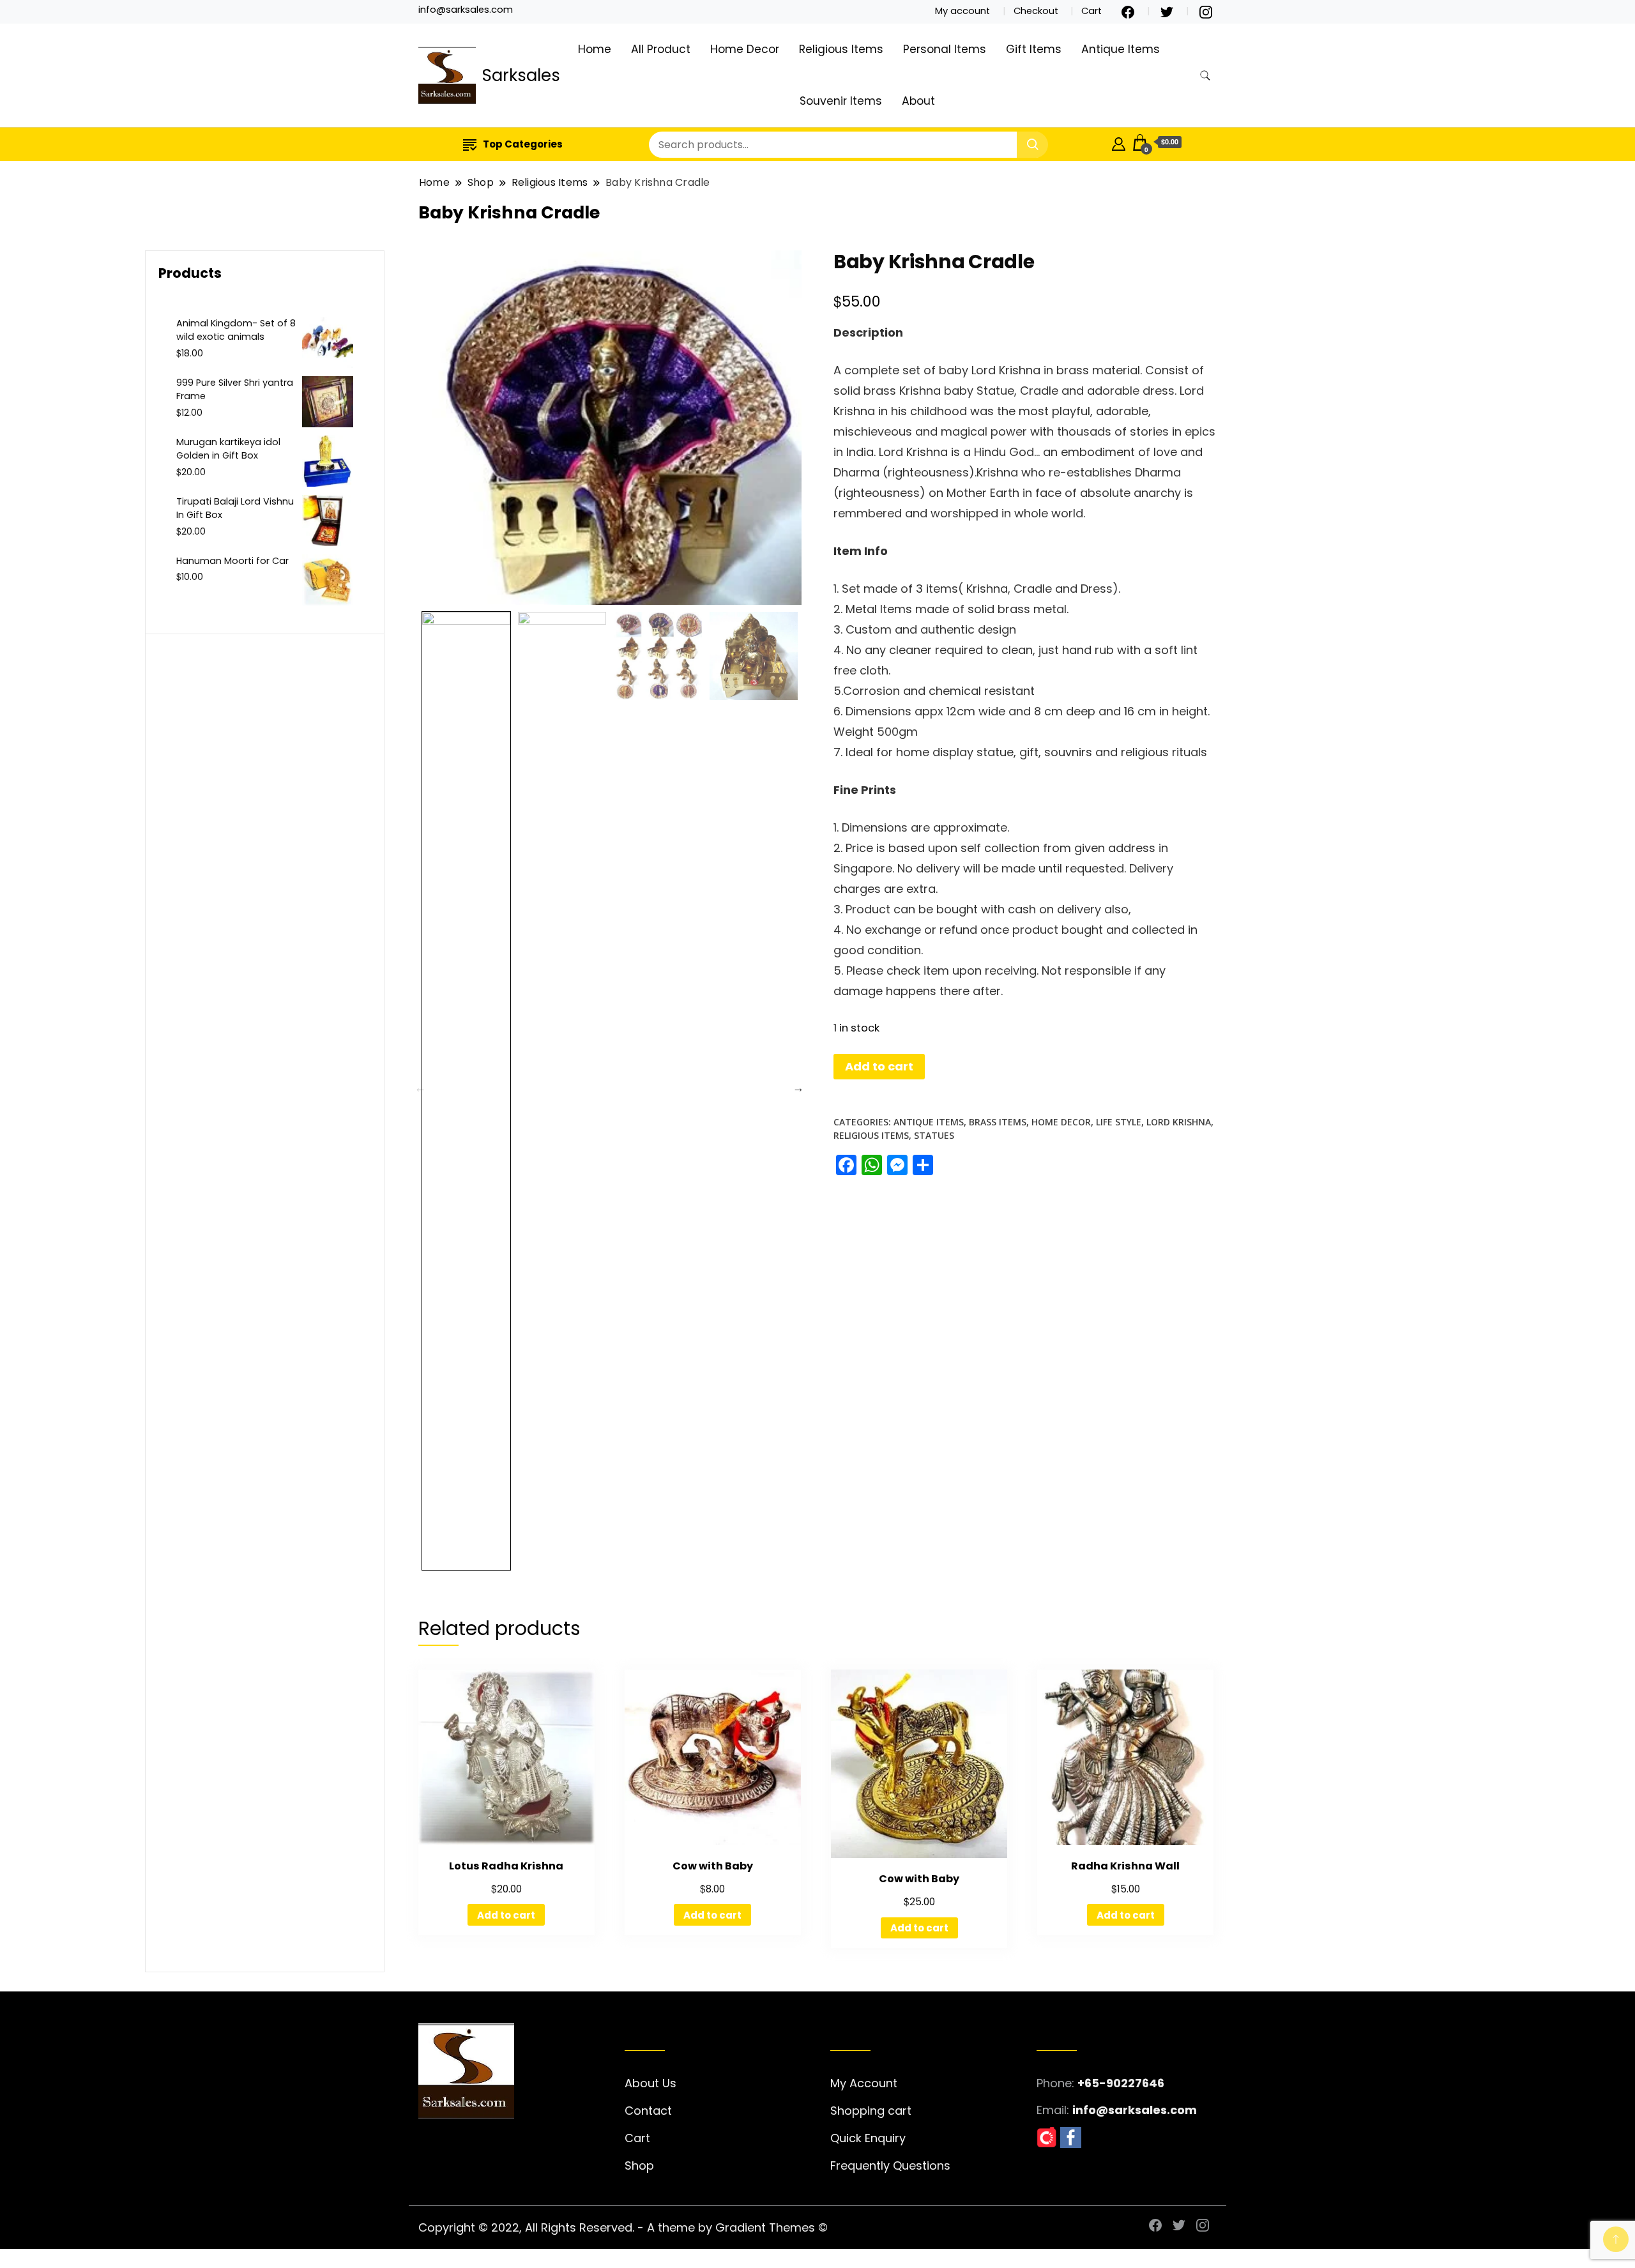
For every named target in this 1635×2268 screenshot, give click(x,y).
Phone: (1055, 2083)
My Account (864, 2083)
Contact (648, 2111)
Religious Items (841, 49)
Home (595, 49)
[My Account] (1119, 142)
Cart (1091, 11)
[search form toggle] (1205, 76)
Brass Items (998, 1122)
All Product (661, 49)
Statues (934, 1135)
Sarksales (521, 75)
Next (798, 1088)
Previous (420, 1088)
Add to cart (879, 1066)
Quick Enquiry (868, 2138)
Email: (1053, 2110)
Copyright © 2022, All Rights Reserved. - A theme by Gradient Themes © (623, 2227)
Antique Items (1121, 49)
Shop (639, 2165)
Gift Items (1034, 49)
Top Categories (523, 144)
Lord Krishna (1179, 1122)
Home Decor (745, 49)
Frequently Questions (890, 2165)
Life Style (1119, 1122)
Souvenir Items (841, 101)
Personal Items (945, 49)
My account (962, 11)
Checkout (1036, 11)
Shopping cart (871, 2111)
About (918, 101)
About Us (650, 2083)
